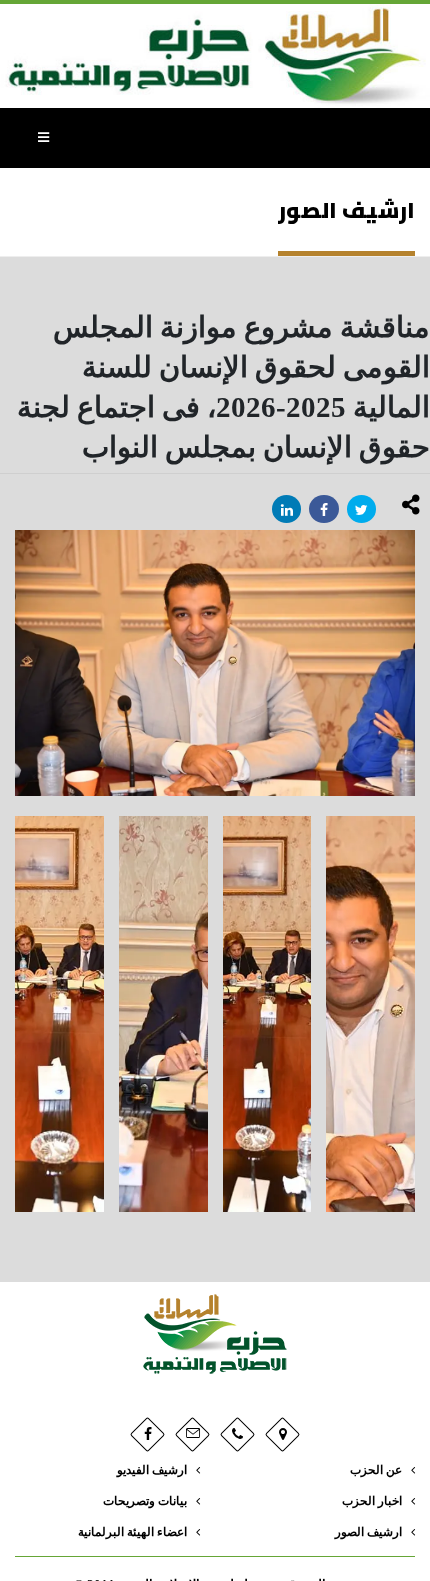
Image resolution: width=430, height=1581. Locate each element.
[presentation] (15, 663)
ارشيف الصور (368, 1532)
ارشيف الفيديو (152, 1470)
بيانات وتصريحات (145, 1501)
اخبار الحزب (372, 1501)
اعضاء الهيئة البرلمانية (132, 1532)
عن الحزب (376, 1470)
